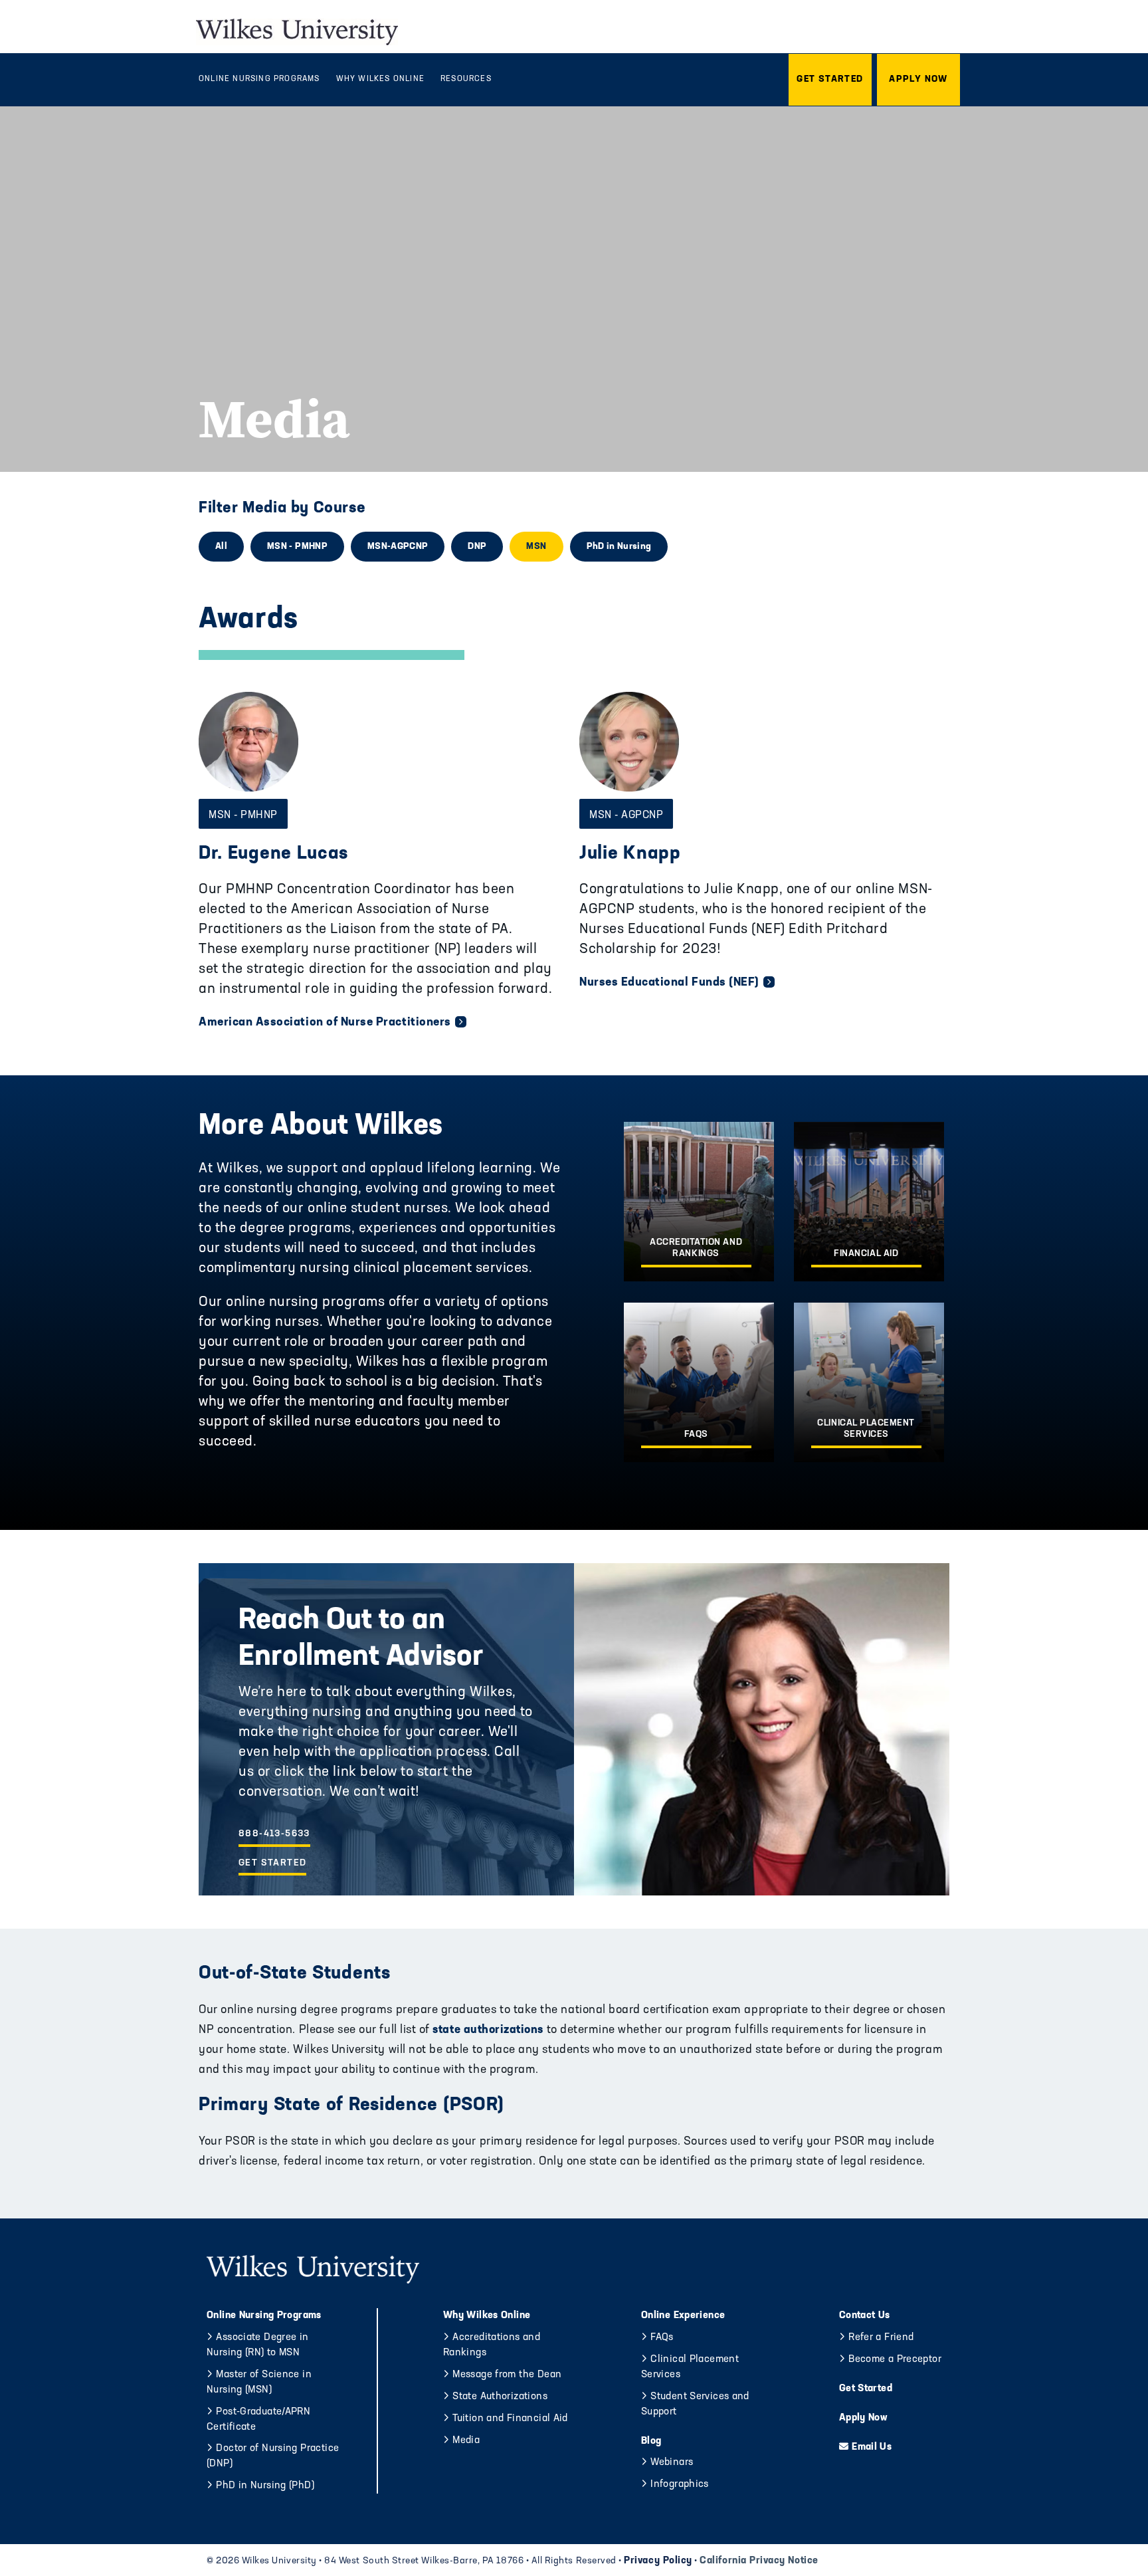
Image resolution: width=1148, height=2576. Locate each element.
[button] (830, 80)
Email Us (872, 2447)
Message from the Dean (507, 2375)
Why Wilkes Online (487, 2316)
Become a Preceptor (895, 2360)
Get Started (272, 1863)
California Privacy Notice (759, 2561)
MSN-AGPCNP (398, 547)
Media (466, 2441)
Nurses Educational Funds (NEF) (669, 983)
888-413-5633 (274, 1834)
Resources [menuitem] (466, 79)
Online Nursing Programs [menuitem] (259, 79)
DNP (477, 547)
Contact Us (865, 2316)
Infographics (680, 2485)
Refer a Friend (881, 2338)
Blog (651, 2441)
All (221, 547)
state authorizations (487, 2030)
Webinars (672, 2463)
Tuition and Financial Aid (510, 2419)
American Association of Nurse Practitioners (325, 1023)
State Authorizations (500, 2397)
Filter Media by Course (282, 508)
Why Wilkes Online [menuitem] (380, 79)
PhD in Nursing (619, 547)
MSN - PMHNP (297, 547)
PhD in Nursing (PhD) (265, 2486)
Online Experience (683, 2316)
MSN (536, 547)
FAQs (662, 2338)
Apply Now (863, 2418)
